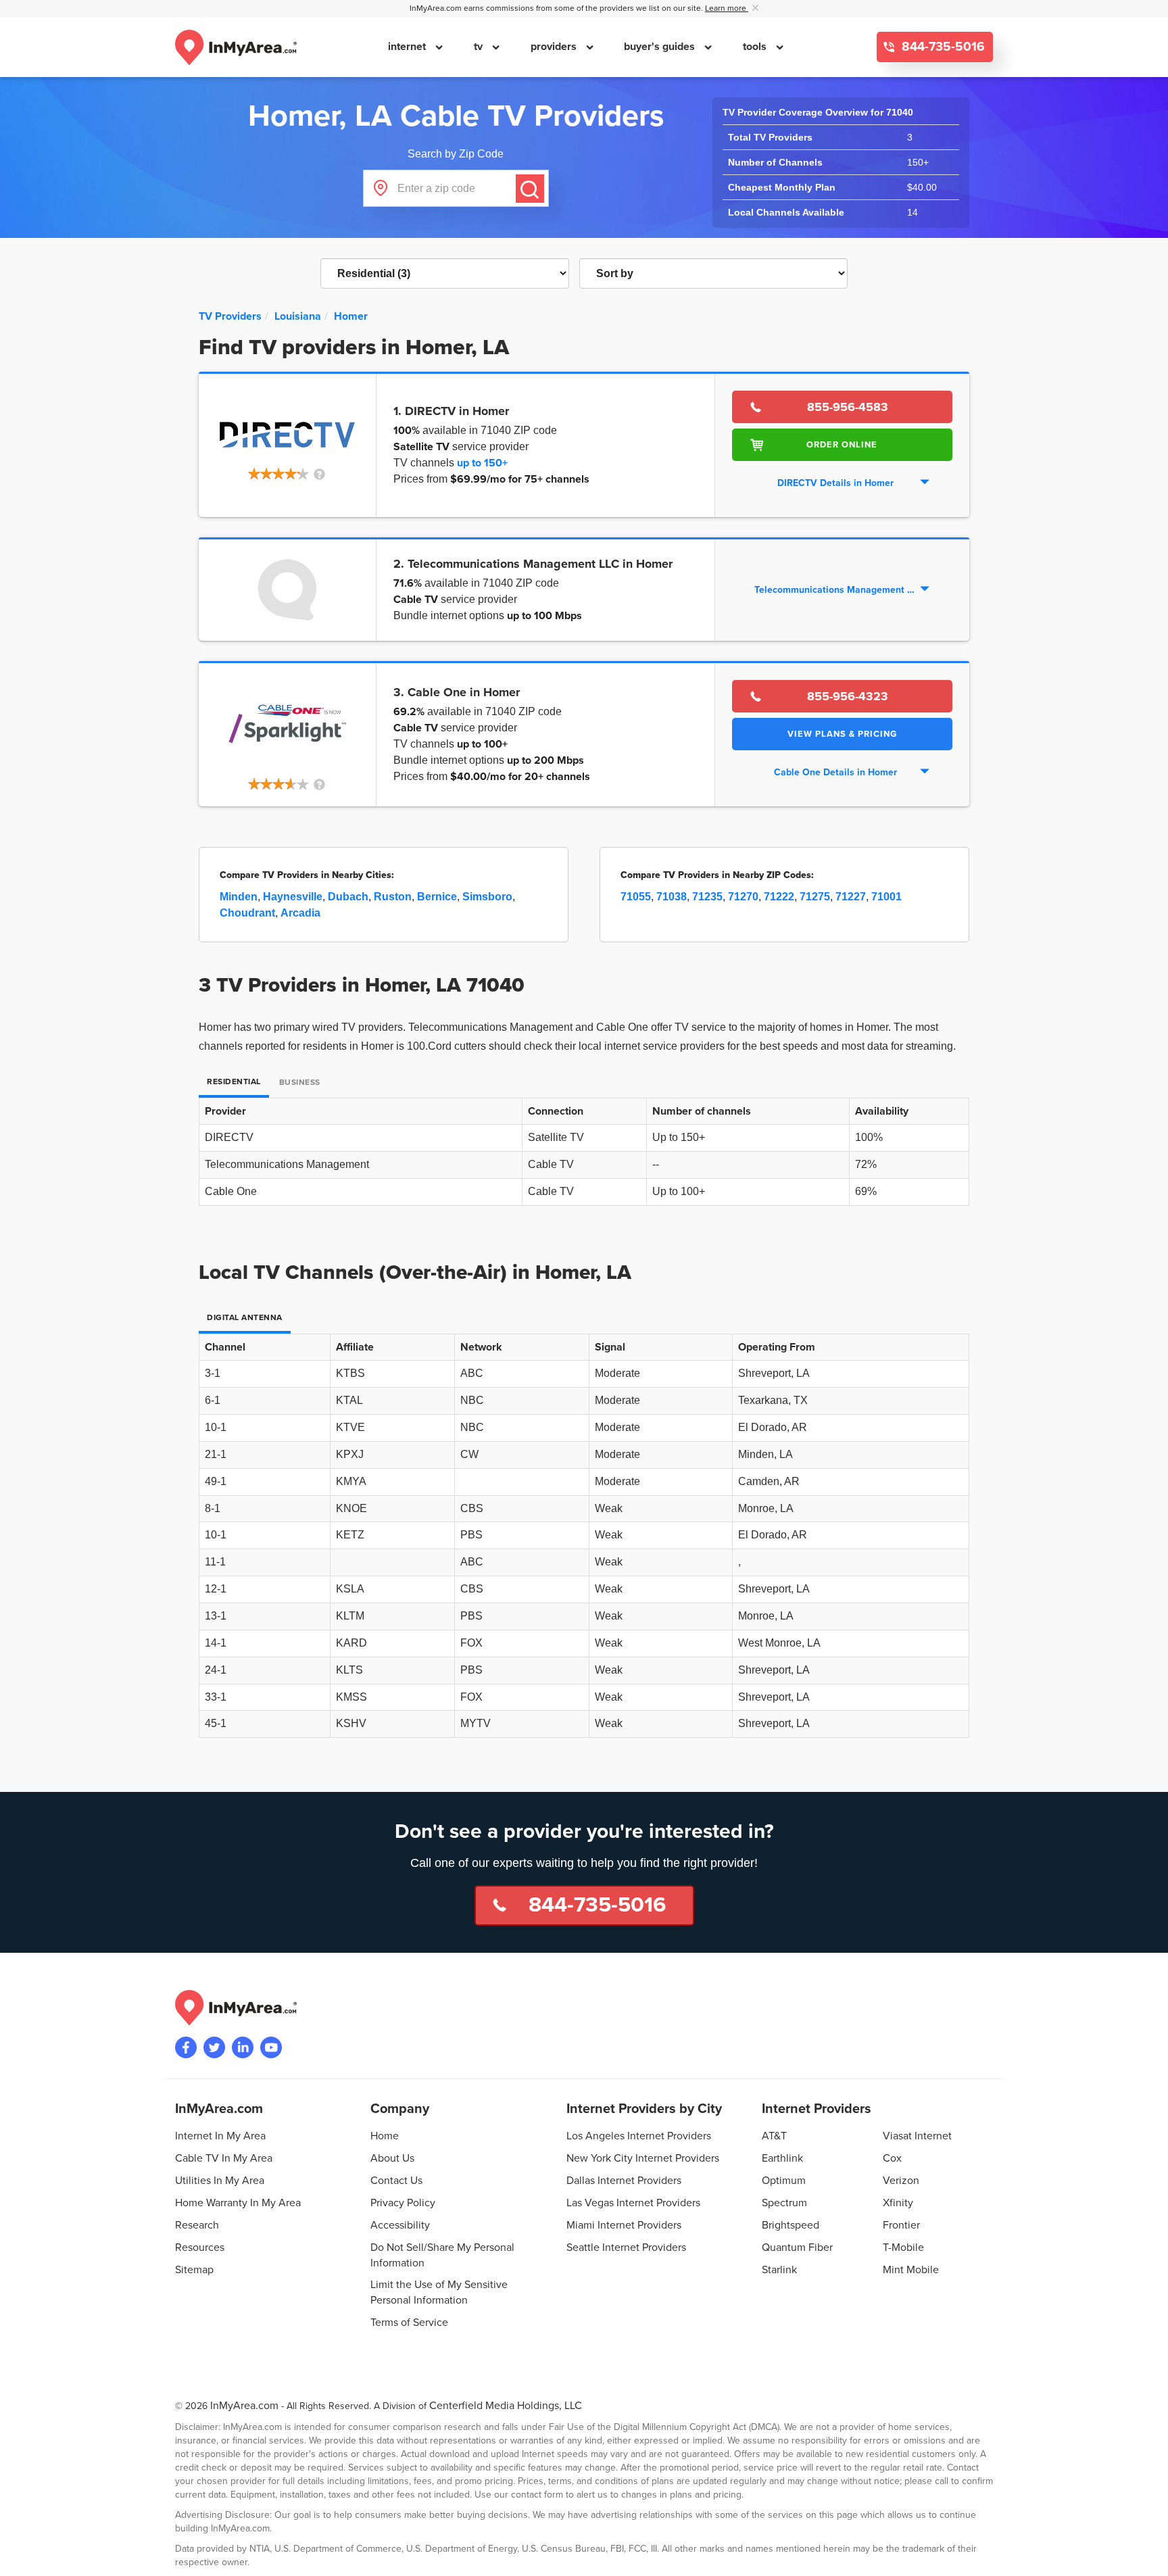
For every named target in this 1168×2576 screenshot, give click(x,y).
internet (408, 47)
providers (555, 47)
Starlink (779, 2270)
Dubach (348, 897)
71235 (707, 897)
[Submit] (530, 189)
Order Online (842, 445)
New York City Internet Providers (643, 2158)
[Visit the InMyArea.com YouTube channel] (271, 2047)
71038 (672, 897)
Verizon (901, 2181)
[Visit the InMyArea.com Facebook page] (186, 2047)
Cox (892, 2158)
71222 (779, 897)
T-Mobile (903, 2247)
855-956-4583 (848, 407)
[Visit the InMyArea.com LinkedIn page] (243, 2047)
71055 (636, 897)
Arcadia (300, 913)
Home (385, 2136)
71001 (886, 897)
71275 (815, 897)
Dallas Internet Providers (624, 2181)
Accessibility (400, 2225)
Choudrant (247, 913)
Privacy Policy (403, 2203)
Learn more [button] (727, 8)
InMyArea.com (244, 2406)
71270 (743, 897)
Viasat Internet (917, 2136)
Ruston (393, 897)
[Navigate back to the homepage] (236, 47)
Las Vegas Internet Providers (633, 2203)
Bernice (437, 897)
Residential (234, 1082)
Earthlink (782, 2158)
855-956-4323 (848, 696)
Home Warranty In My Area (238, 2203)
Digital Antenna (245, 1318)
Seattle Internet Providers (626, 2247)
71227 (851, 897)
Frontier (901, 2225)
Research (197, 2225)
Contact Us (396, 2181)
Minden (239, 897)
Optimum (784, 2181)
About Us (392, 2158)
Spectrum (784, 2203)
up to (482, 463)
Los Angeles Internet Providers (639, 2136)
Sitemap (194, 2270)
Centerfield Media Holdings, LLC (506, 2406)
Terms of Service (409, 2323)
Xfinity (898, 2203)
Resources (200, 2247)
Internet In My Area (220, 2136)
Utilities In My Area (220, 2181)
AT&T (774, 2136)
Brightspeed (790, 2225)
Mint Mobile (911, 2270)
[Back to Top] (1147, 2555)
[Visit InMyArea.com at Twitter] (214, 2047)
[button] (288, 475)
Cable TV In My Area (224, 2158)
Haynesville (293, 897)
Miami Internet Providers (624, 2225)
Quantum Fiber (797, 2247)
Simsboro (487, 897)
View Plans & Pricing (842, 734)
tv (480, 47)
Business (300, 1083)
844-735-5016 (942, 47)
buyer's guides (661, 47)
